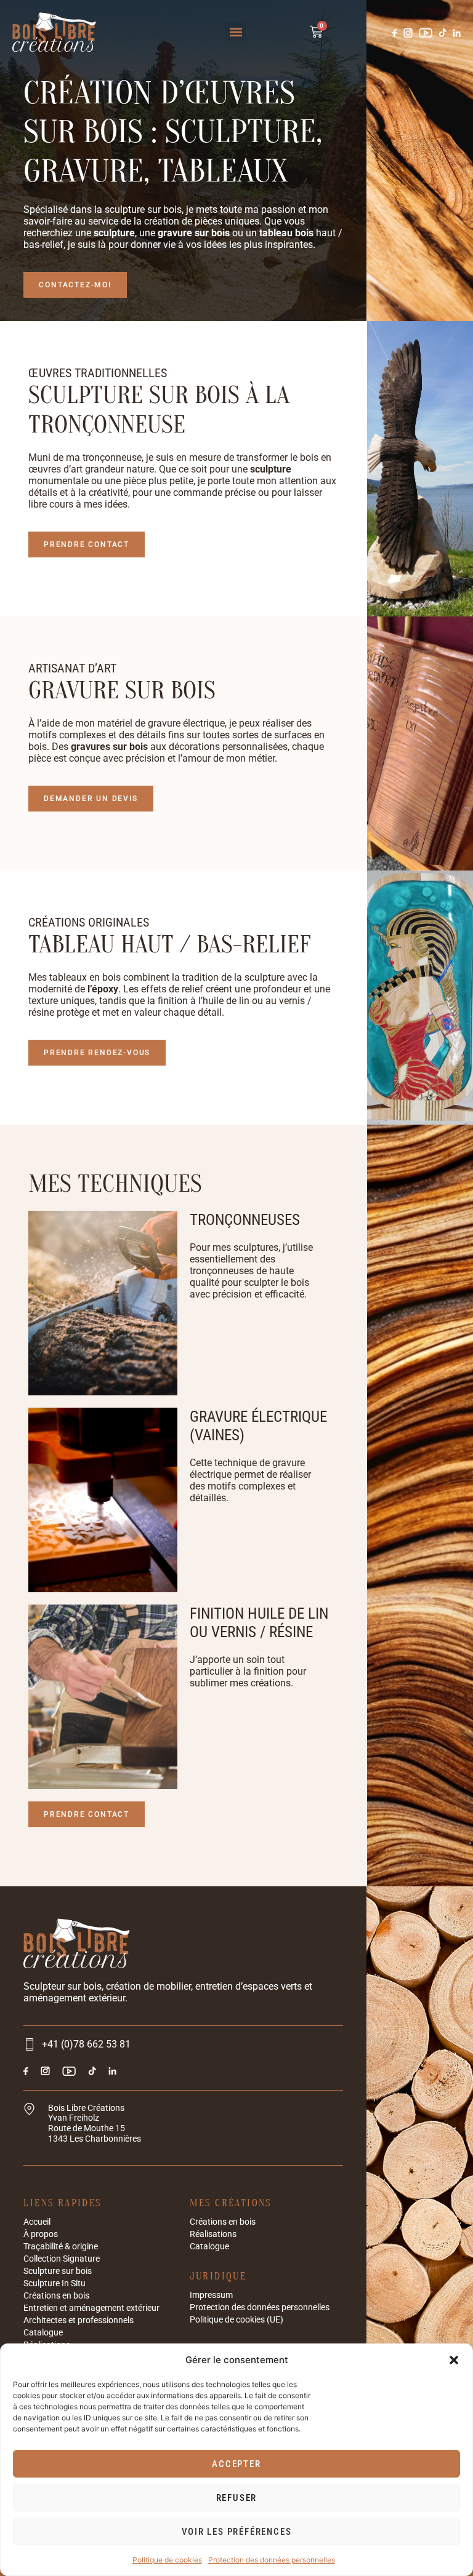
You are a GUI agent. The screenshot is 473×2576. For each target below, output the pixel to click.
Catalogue (43, 2332)
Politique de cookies (167, 2560)
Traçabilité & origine (61, 2246)
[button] (454, 2360)
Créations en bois (56, 2295)
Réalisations (213, 2234)
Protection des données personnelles (272, 2560)
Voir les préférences (237, 2532)
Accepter (236, 2464)
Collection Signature (62, 2259)
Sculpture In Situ (55, 2283)
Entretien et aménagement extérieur (91, 2308)
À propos (41, 2234)
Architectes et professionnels (79, 2320)
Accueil (37, 2222)
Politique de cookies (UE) (236, 2319)
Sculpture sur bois (58, 2271)
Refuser (237, 2498)
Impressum (211, 2295)
